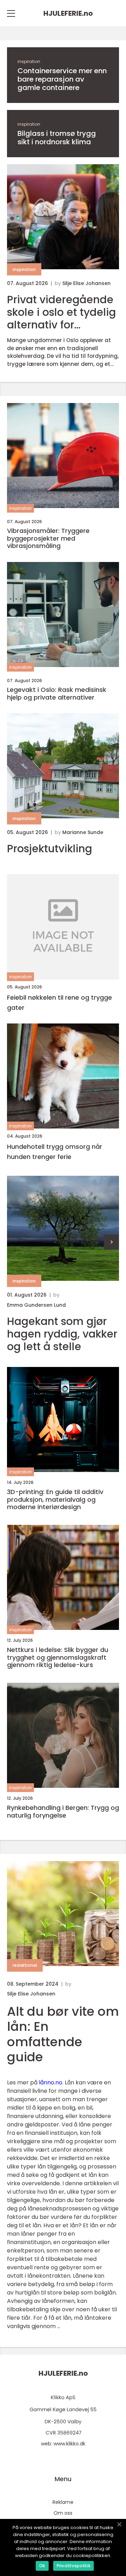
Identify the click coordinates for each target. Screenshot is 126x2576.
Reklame (63, 2502)
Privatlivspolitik (73, 2566)
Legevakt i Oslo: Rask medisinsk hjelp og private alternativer (57, 693)
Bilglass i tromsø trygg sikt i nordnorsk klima (57, 138)
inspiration (29, 61)
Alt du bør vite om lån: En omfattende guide (63, 2034)
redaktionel (25, 1965)
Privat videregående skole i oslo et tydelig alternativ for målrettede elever (61, 312)
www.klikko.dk (69, 2444)
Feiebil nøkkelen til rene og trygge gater (59, 1002)
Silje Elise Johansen (86, 283)
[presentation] (111, 1242)
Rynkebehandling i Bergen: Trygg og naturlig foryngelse (63, 1811)
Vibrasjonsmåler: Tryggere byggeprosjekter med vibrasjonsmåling (48, 538)
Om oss (63, 2513)
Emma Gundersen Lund (36, 1305)
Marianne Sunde (83, 832)
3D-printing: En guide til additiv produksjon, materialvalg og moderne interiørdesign (55, 1499)
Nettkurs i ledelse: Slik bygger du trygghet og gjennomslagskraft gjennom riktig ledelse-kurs (58, 1657)
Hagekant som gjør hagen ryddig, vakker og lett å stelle (62, 1334)
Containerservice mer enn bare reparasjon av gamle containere (62, 79)
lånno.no (51, 2082)
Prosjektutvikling (50, 849)
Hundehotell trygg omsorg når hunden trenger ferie (55, 1152)
